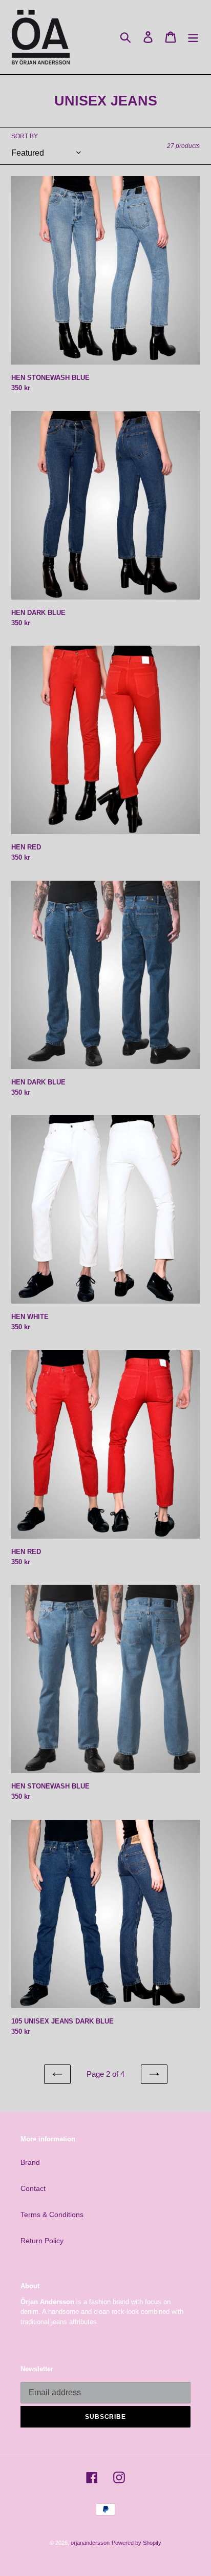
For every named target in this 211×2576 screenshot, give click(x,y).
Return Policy (42, 2241)
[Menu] (193, 37)
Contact (33, 2188)
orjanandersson (90, 2543)
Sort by (25, 136)
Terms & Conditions (52, 2215)
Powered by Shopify (136, 2543)
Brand (30, 2162)
